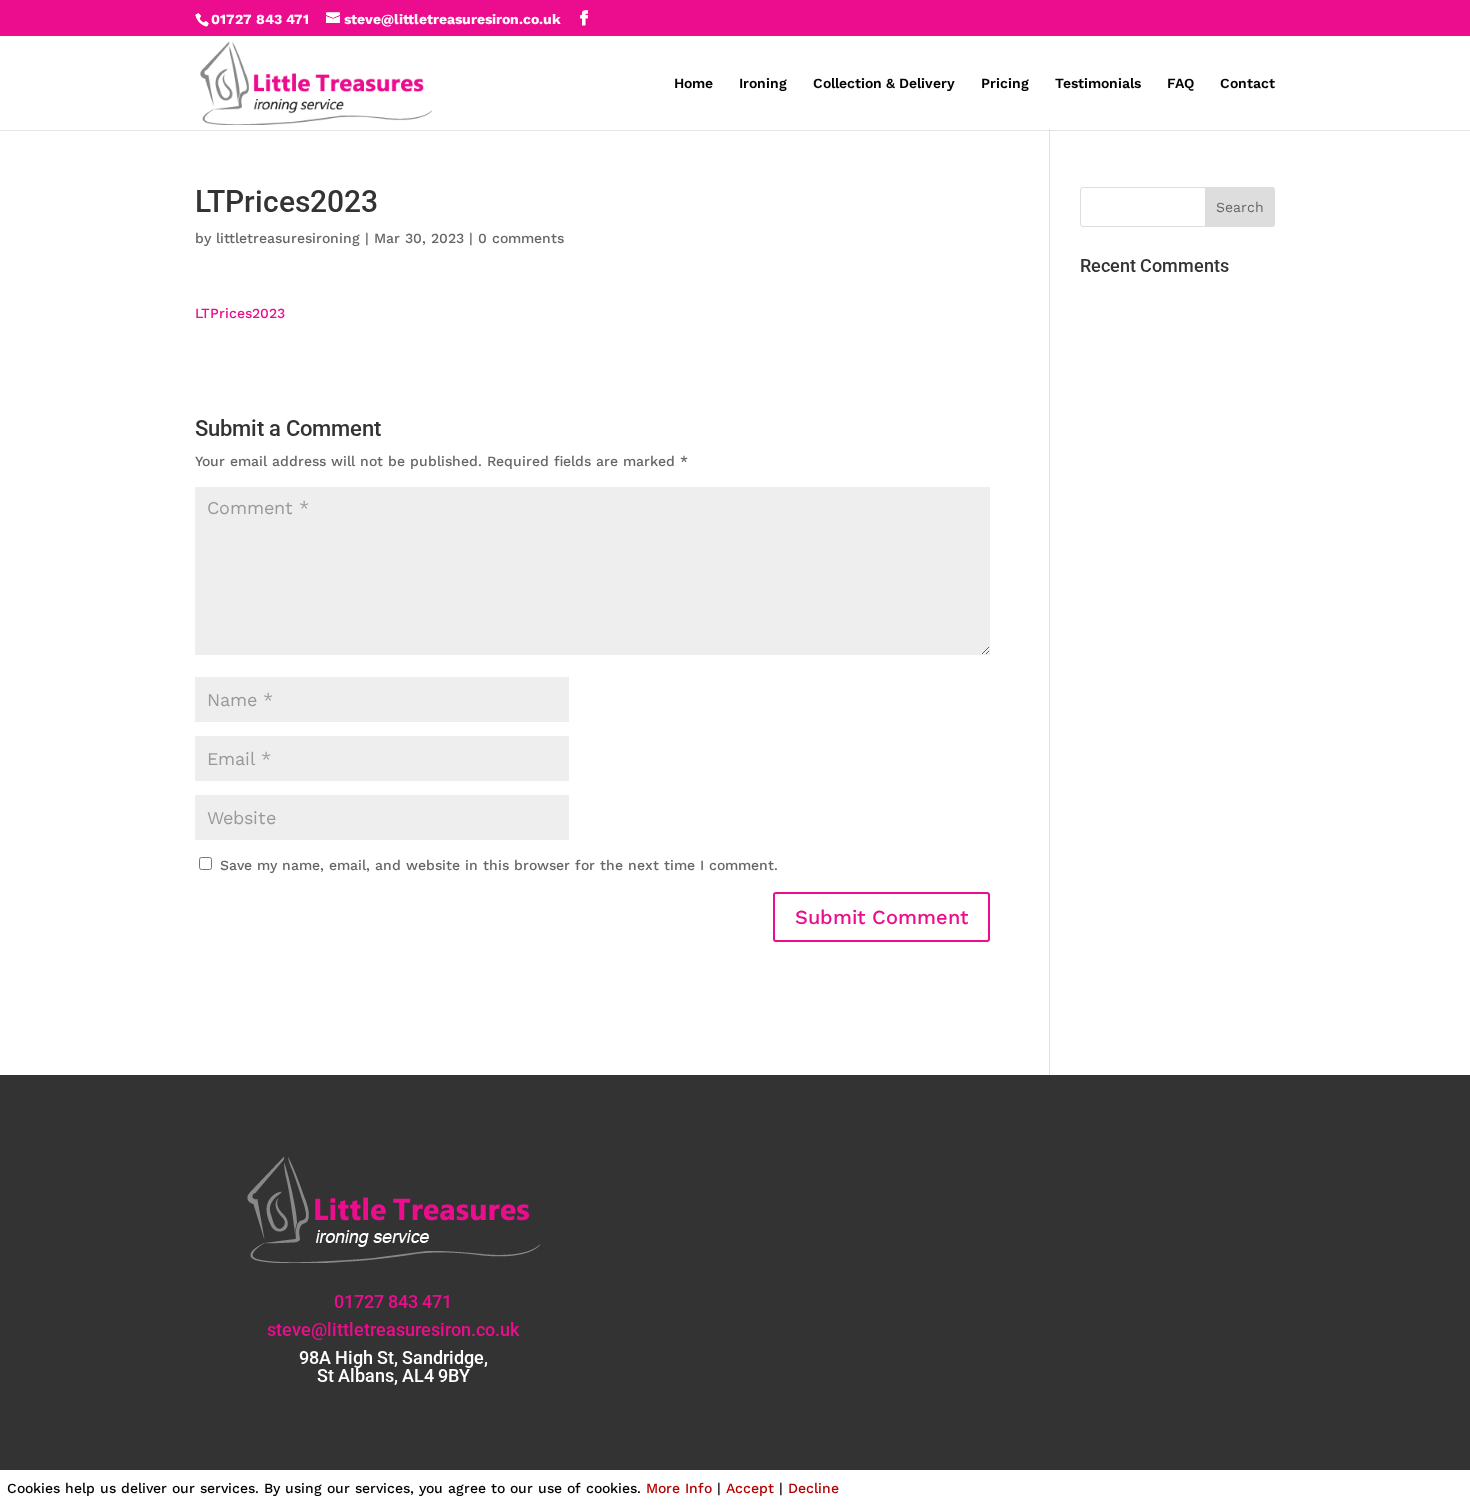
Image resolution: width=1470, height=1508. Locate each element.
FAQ (1180, 83)
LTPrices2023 (240, 313)
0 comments (521, 238)
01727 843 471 (260, 19)
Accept (750, 1488)
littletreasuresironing (288, 238)
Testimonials (1098, 83)
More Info (679, 1488)
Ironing (763, 83)
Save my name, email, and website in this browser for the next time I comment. (499, 865)
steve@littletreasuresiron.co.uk (393, 1329)
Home (693, 83)
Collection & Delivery (884, 83)
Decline (813, 1488)
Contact (1247, 83)
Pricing (1005, 83)
